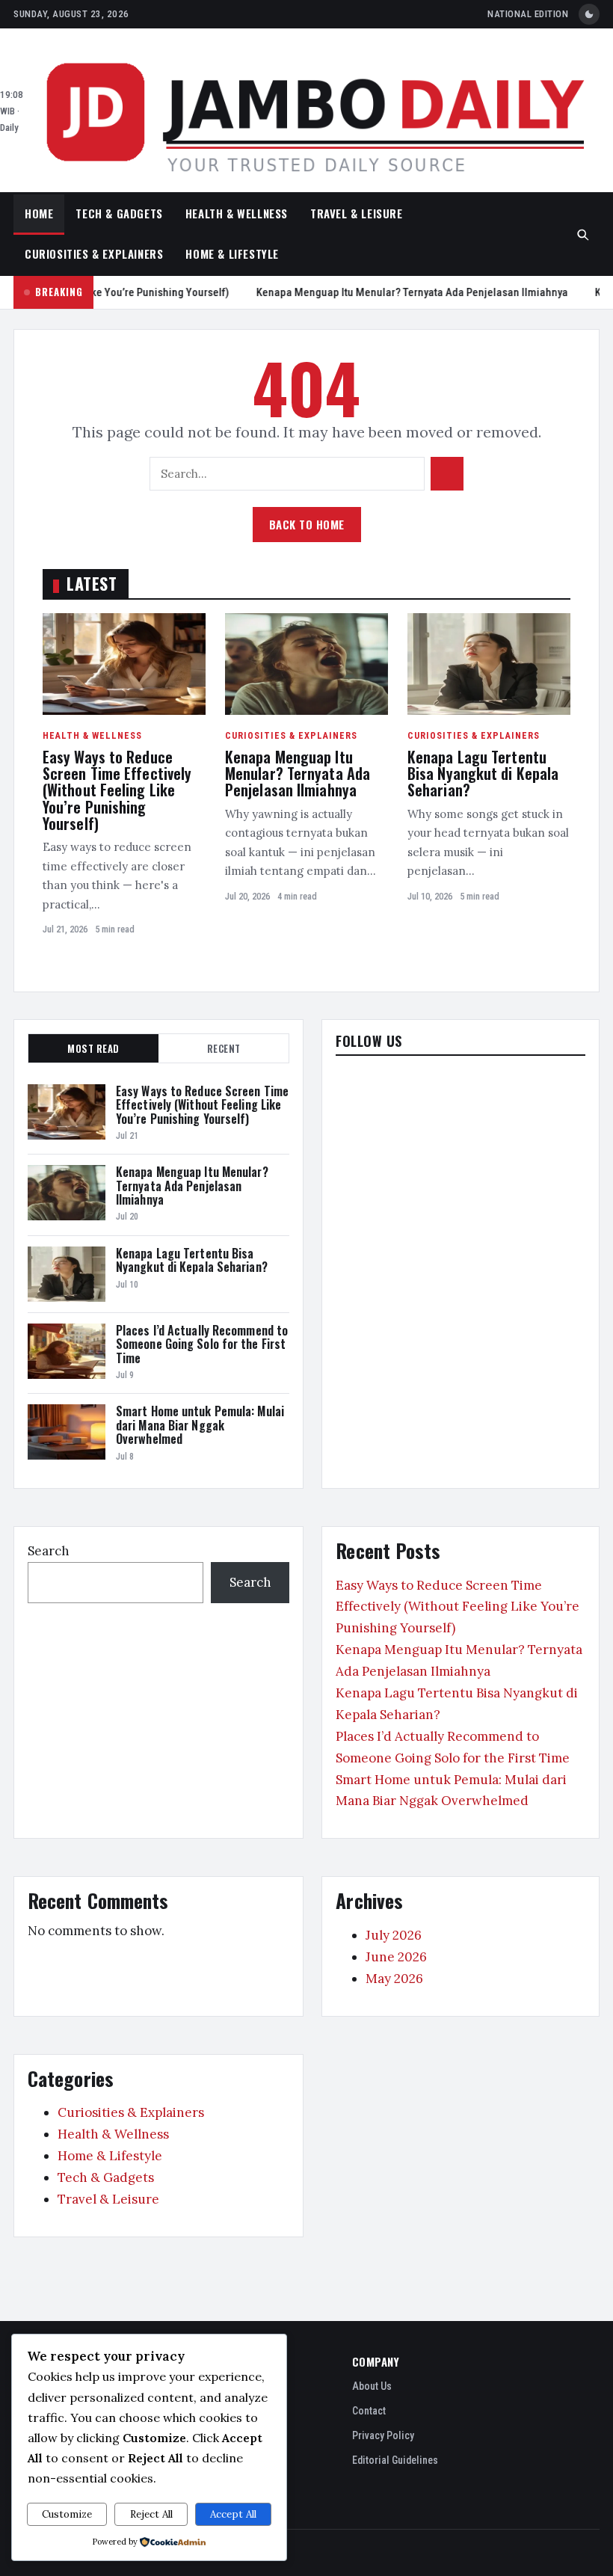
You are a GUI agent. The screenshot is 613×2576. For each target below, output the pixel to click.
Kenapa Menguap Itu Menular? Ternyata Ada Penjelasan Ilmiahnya (422, 292)
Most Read (93, 1048)
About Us (372, 2386)
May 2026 (394, 1979)
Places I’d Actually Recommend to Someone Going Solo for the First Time (202, 1344)
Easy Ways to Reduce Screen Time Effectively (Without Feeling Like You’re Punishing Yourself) (117, 790)
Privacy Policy (383, 2435)
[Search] (583, 235)
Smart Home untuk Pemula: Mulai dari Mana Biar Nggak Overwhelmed (200, 1425)
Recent (224, 1048)
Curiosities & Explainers (94, 253)
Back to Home (307, 524)
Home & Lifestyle (232, 253)
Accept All (233, 2514)
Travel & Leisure (357, 213)
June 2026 (396, 1957)
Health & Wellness (237, 213)
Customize (67, 2514)
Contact (369, 2411)
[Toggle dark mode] (589, 14)
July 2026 (394, 1935)
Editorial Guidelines (395, 2460)
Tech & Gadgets (119, 213)
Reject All (151, 2514)
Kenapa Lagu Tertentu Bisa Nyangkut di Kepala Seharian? (483, 774)
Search (49, 1551)
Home (39, 213)
